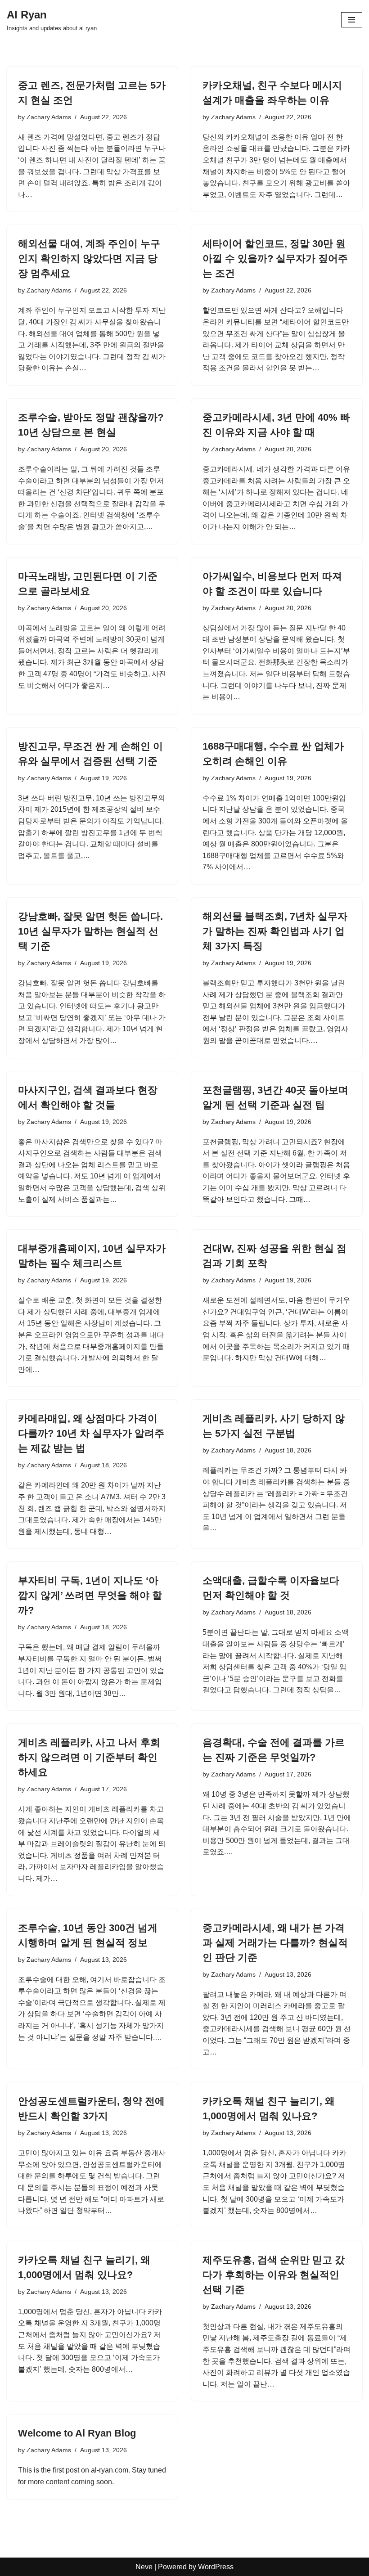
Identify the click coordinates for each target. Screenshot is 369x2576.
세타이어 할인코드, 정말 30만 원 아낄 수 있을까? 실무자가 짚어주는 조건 (275, 258)
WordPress (216, 2567)
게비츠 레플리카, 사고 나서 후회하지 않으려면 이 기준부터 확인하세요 (89, 1757)
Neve (144, 2567)
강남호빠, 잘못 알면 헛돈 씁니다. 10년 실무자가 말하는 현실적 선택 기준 (90, 931)
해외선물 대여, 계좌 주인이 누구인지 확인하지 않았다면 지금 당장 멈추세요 (89, 258)
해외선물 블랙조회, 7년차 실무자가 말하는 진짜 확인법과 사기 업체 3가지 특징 (275, 931)
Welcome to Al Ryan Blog (77, 2433)
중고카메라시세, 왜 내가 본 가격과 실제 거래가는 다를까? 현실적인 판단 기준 (275, 1943)
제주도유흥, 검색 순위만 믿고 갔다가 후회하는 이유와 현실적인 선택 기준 (274, 2275)
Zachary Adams (49, 117)
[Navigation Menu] (352, 20)
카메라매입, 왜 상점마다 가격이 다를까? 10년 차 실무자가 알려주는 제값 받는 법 (91, 1433)
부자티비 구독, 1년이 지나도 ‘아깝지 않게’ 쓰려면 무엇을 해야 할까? (90, 1595)
